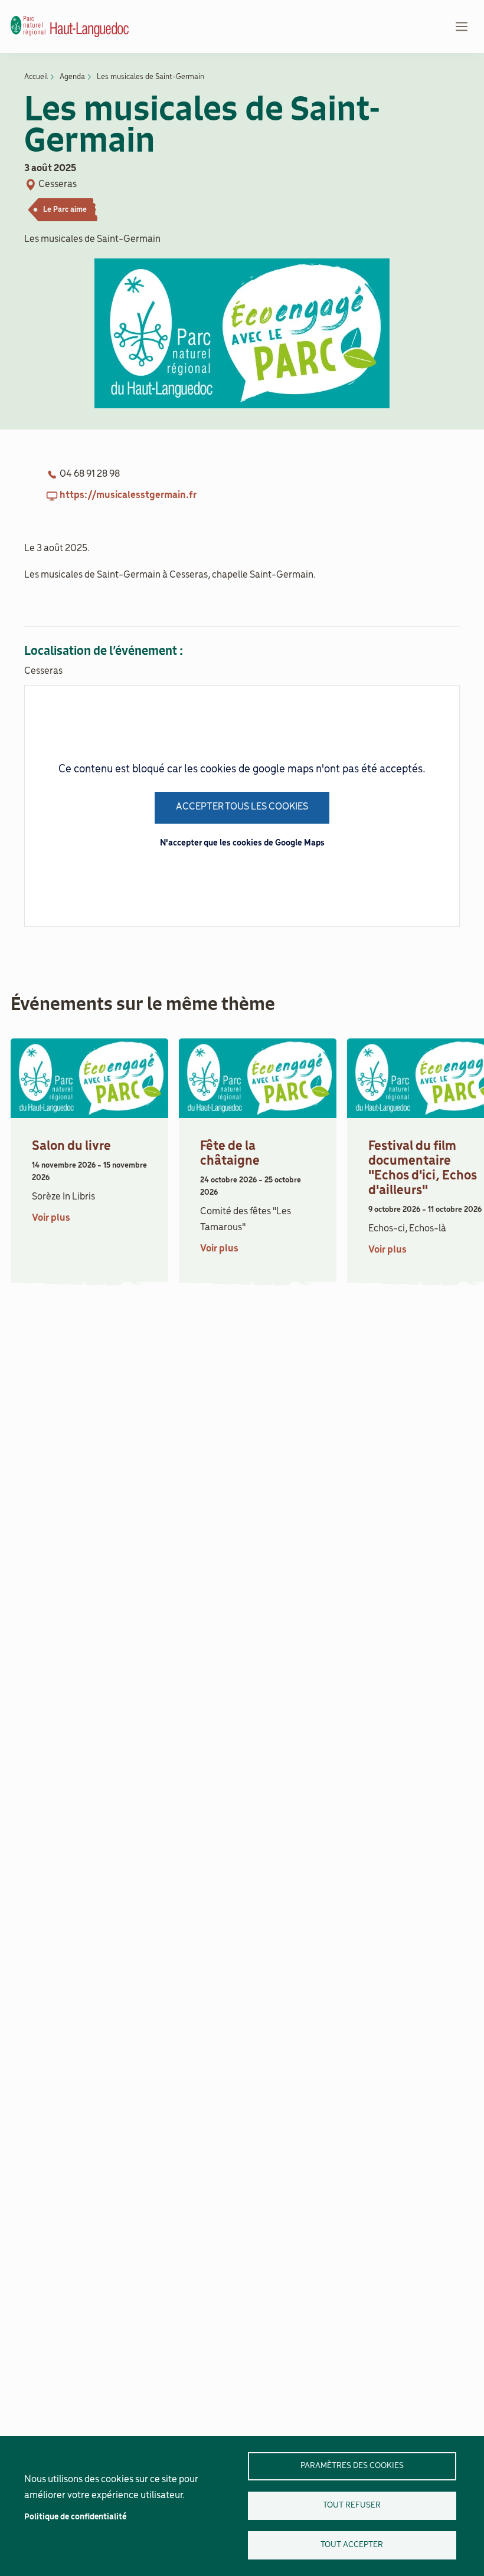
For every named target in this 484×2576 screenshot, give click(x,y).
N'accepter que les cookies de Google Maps (242, 843)
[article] (89, 1159)
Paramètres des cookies (352, 2466)
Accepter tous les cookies (242, 807)
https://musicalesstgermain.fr (128, 496)
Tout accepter (352, 2545)
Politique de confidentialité (75, 2517)
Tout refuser (352, 2505)
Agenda (72, 77)
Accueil (36, 77)
